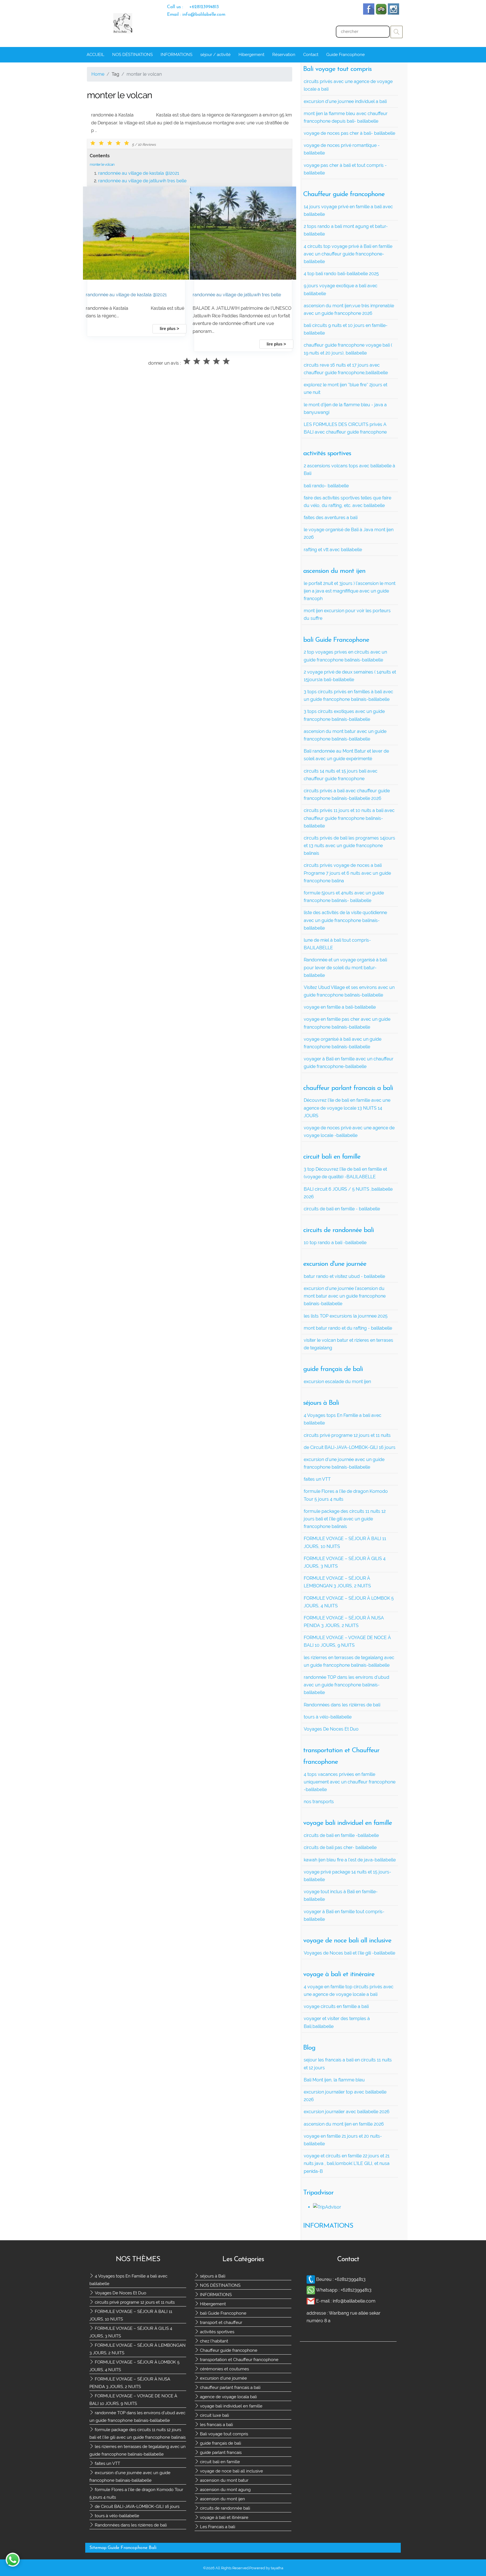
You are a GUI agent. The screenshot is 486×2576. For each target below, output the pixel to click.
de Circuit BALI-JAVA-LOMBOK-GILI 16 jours (137, 2507)
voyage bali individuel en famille (231, 2406)
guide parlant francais (220, 2452)
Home (98, 74)
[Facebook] (369, 13)
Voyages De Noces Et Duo (120, 2293)
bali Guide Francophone (223, 2313)
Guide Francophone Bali (132, 2548)
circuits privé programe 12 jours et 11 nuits (134, 2302)
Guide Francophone (346, 55)
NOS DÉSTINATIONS (132, 55)
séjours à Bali (212, 2276)
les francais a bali (216, 2425)
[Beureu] (311, 2279)
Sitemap (98, 2548)
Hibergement (251, 55)
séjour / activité (215, 55)
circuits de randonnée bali (224, 2508)
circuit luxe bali (214, 2415)
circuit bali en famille (219, 2462)
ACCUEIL (95, 55)
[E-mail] (311, 2301)
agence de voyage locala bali (228, 2397)
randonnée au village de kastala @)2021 (139, 173)
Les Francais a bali (217, 2527)
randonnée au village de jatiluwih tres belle (142, 181)
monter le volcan (102, 164)
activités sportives (217, 2332)
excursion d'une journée (223, 2378)
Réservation (284, 55)
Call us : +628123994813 (193, 7)
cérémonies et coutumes (224, 2369)
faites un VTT (107, 2463)
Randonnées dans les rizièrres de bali (130, 2525)
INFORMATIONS (176, 55)
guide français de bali (220, 2443)
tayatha (277, 2568)
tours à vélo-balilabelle (116, 2516)
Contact (311, 55)
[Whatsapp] (311, 2290)
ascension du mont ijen (222, 2499)
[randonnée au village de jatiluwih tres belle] (243, 278)
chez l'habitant (213, 2341)
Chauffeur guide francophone (228, 2350)
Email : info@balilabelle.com (196, 15)
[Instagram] (393, 13)
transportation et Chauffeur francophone (239, 2360)
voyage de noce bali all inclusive (231, 2471)
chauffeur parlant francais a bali (230, 2387)
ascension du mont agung (225, 2490)
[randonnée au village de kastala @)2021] (136, 278)
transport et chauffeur (220, 2323)
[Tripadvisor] (381, 13)
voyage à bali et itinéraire (224, 2517)
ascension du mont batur (224, 2480)
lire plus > (169, 329)
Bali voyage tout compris (223, 2434)
